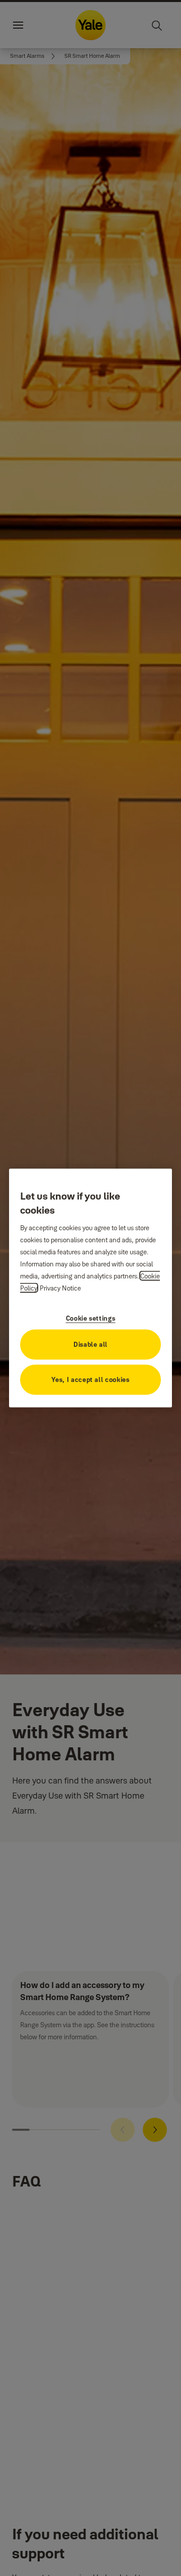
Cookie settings (91, 1318)
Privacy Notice (60, 1287)
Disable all (90, 1344)
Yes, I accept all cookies (90, 1379)
